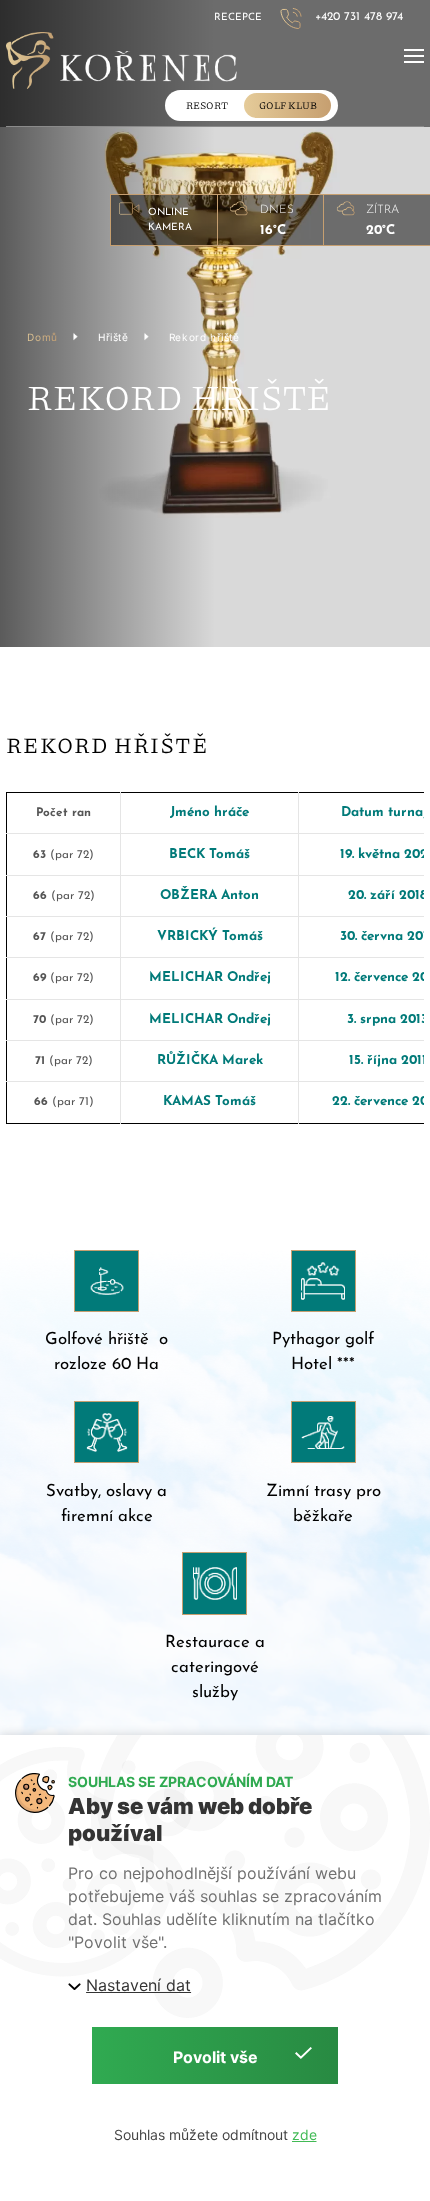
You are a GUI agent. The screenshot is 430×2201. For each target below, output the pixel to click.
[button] (414, 56)
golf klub (288, 105)
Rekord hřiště (204, 337)
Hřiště (113, 337)
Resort (207, 105)
